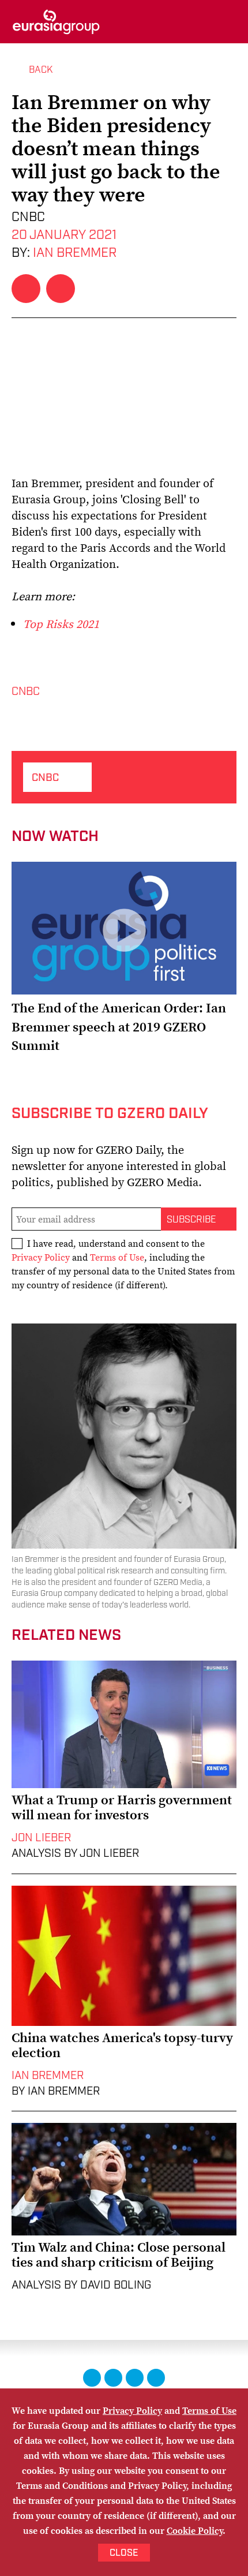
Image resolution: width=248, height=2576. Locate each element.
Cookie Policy (195, 2530)
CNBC (26, 692)
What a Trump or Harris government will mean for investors (122, 1807)
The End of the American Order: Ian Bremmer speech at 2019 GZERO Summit (119, 1026)
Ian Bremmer (75, 253)
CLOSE (124, 2553)
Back (41, 70)
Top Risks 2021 (61, 624)
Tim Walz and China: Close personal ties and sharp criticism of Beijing (119, 2255)
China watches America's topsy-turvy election (122, 2045)
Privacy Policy (41, 1257)
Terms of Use (117, 1257)
